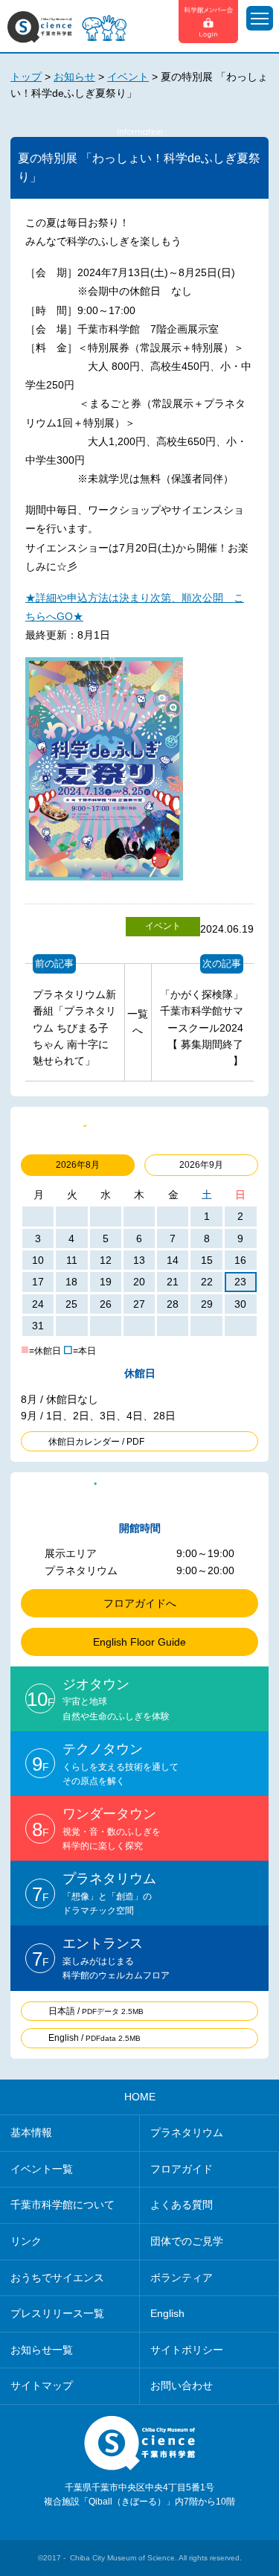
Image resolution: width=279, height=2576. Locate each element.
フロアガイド (182, 2169)
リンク (26, 2241)
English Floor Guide (139, 1642)
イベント (163, 926)
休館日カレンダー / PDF (96, 1442)
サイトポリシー (187, 2350)
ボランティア (182, 2278)
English (167, 2313)
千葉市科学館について (62, 2205)
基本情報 (31, 2132)
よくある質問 (182, 2205)
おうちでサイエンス (57, 2278)
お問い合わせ (182, 2385)
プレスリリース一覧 (57, 2313)
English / (94, 2038)
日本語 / (96, 2011)
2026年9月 (201, 1165)
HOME (140, 2097)
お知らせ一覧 (42, 2350)
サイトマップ (42, 2385)
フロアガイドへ (140, 1603)
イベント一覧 (42, 2169)
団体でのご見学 (187, 2241)
